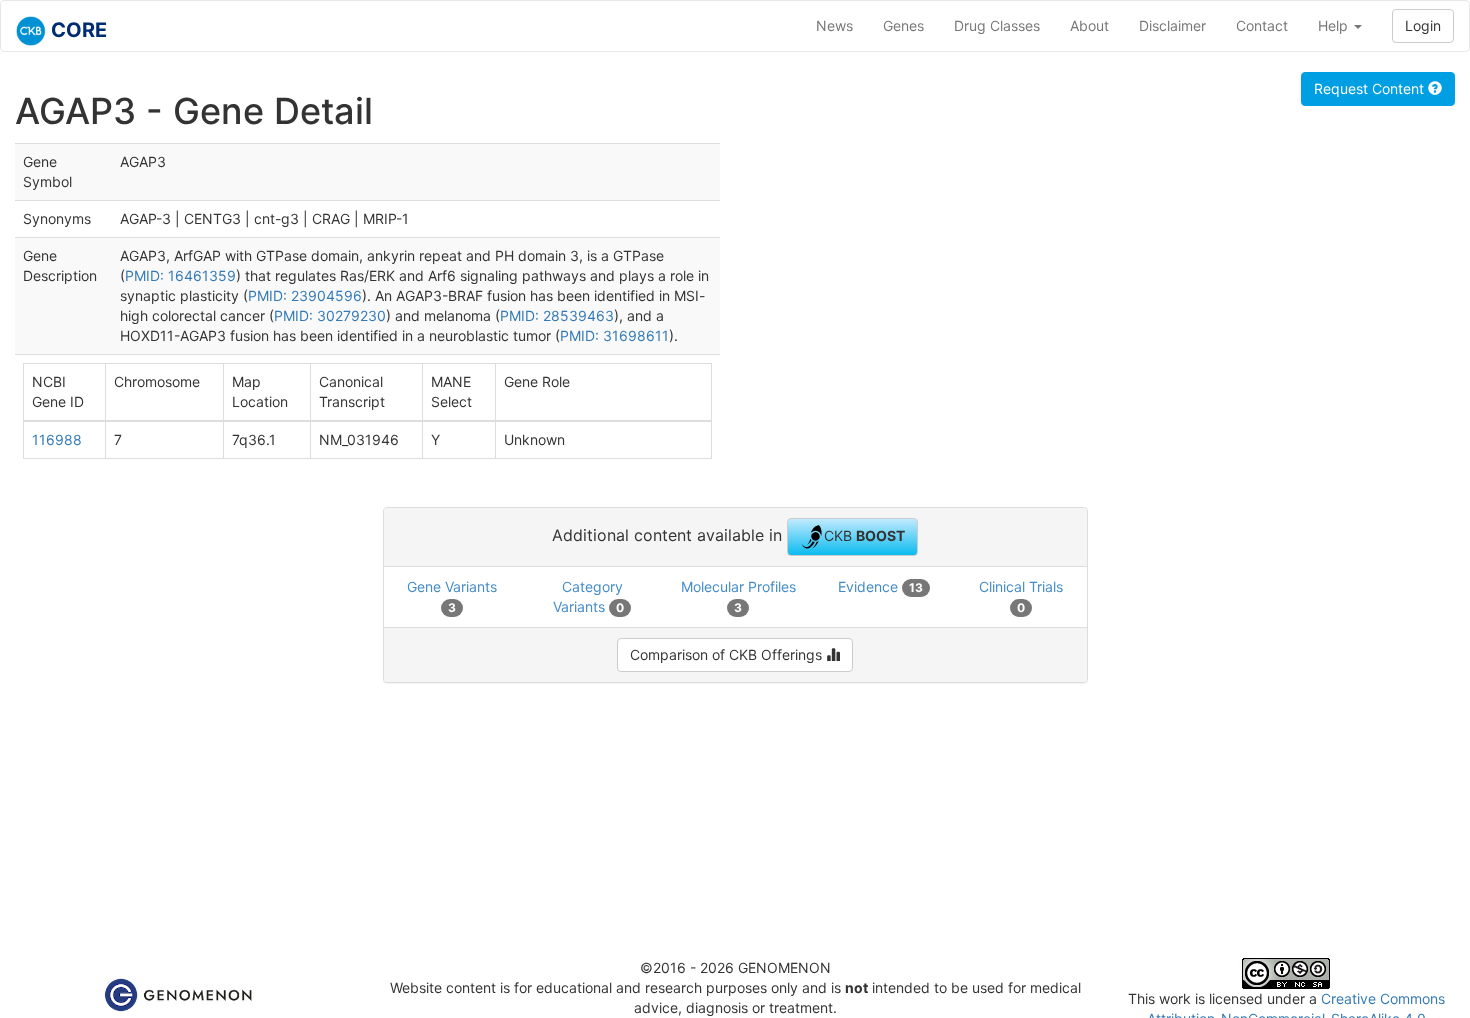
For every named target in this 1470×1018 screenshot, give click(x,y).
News (834, 25)
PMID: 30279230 (330, 315)
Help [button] (1335, 25)
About (1089, 25)
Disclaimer (1172, 25)
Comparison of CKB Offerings (728, 654)
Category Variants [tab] (588, 596)
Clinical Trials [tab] (1021, 596)
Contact (1262, 25)
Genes (903, 25)
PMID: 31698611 (614, 335)
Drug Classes (997, 25)
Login (1423, 25)
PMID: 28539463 (557, 315)
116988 (57, 439)
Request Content (1371, 88)
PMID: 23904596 (305, 295)
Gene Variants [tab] (452, 596)
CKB (864, 534)
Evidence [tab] (880, 586)
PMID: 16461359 (180, 275)
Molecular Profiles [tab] (738, 596)
